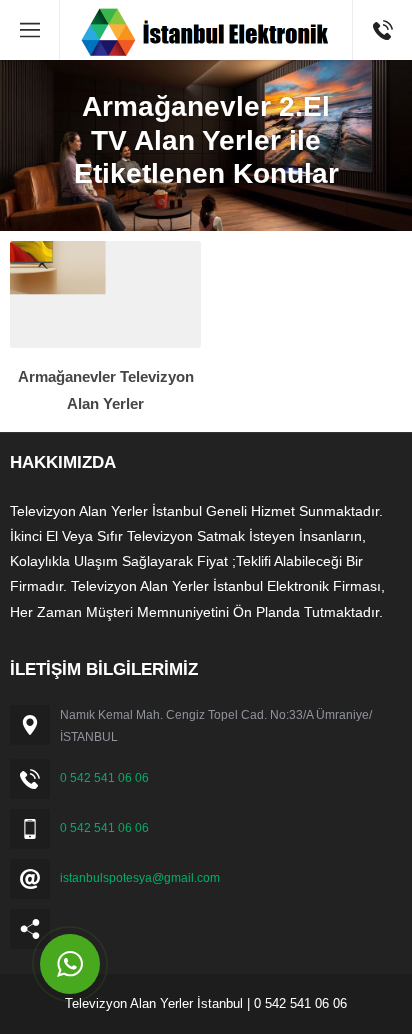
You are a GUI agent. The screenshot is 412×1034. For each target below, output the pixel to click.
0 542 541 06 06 (104, 778)
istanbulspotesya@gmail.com (140, 878)
